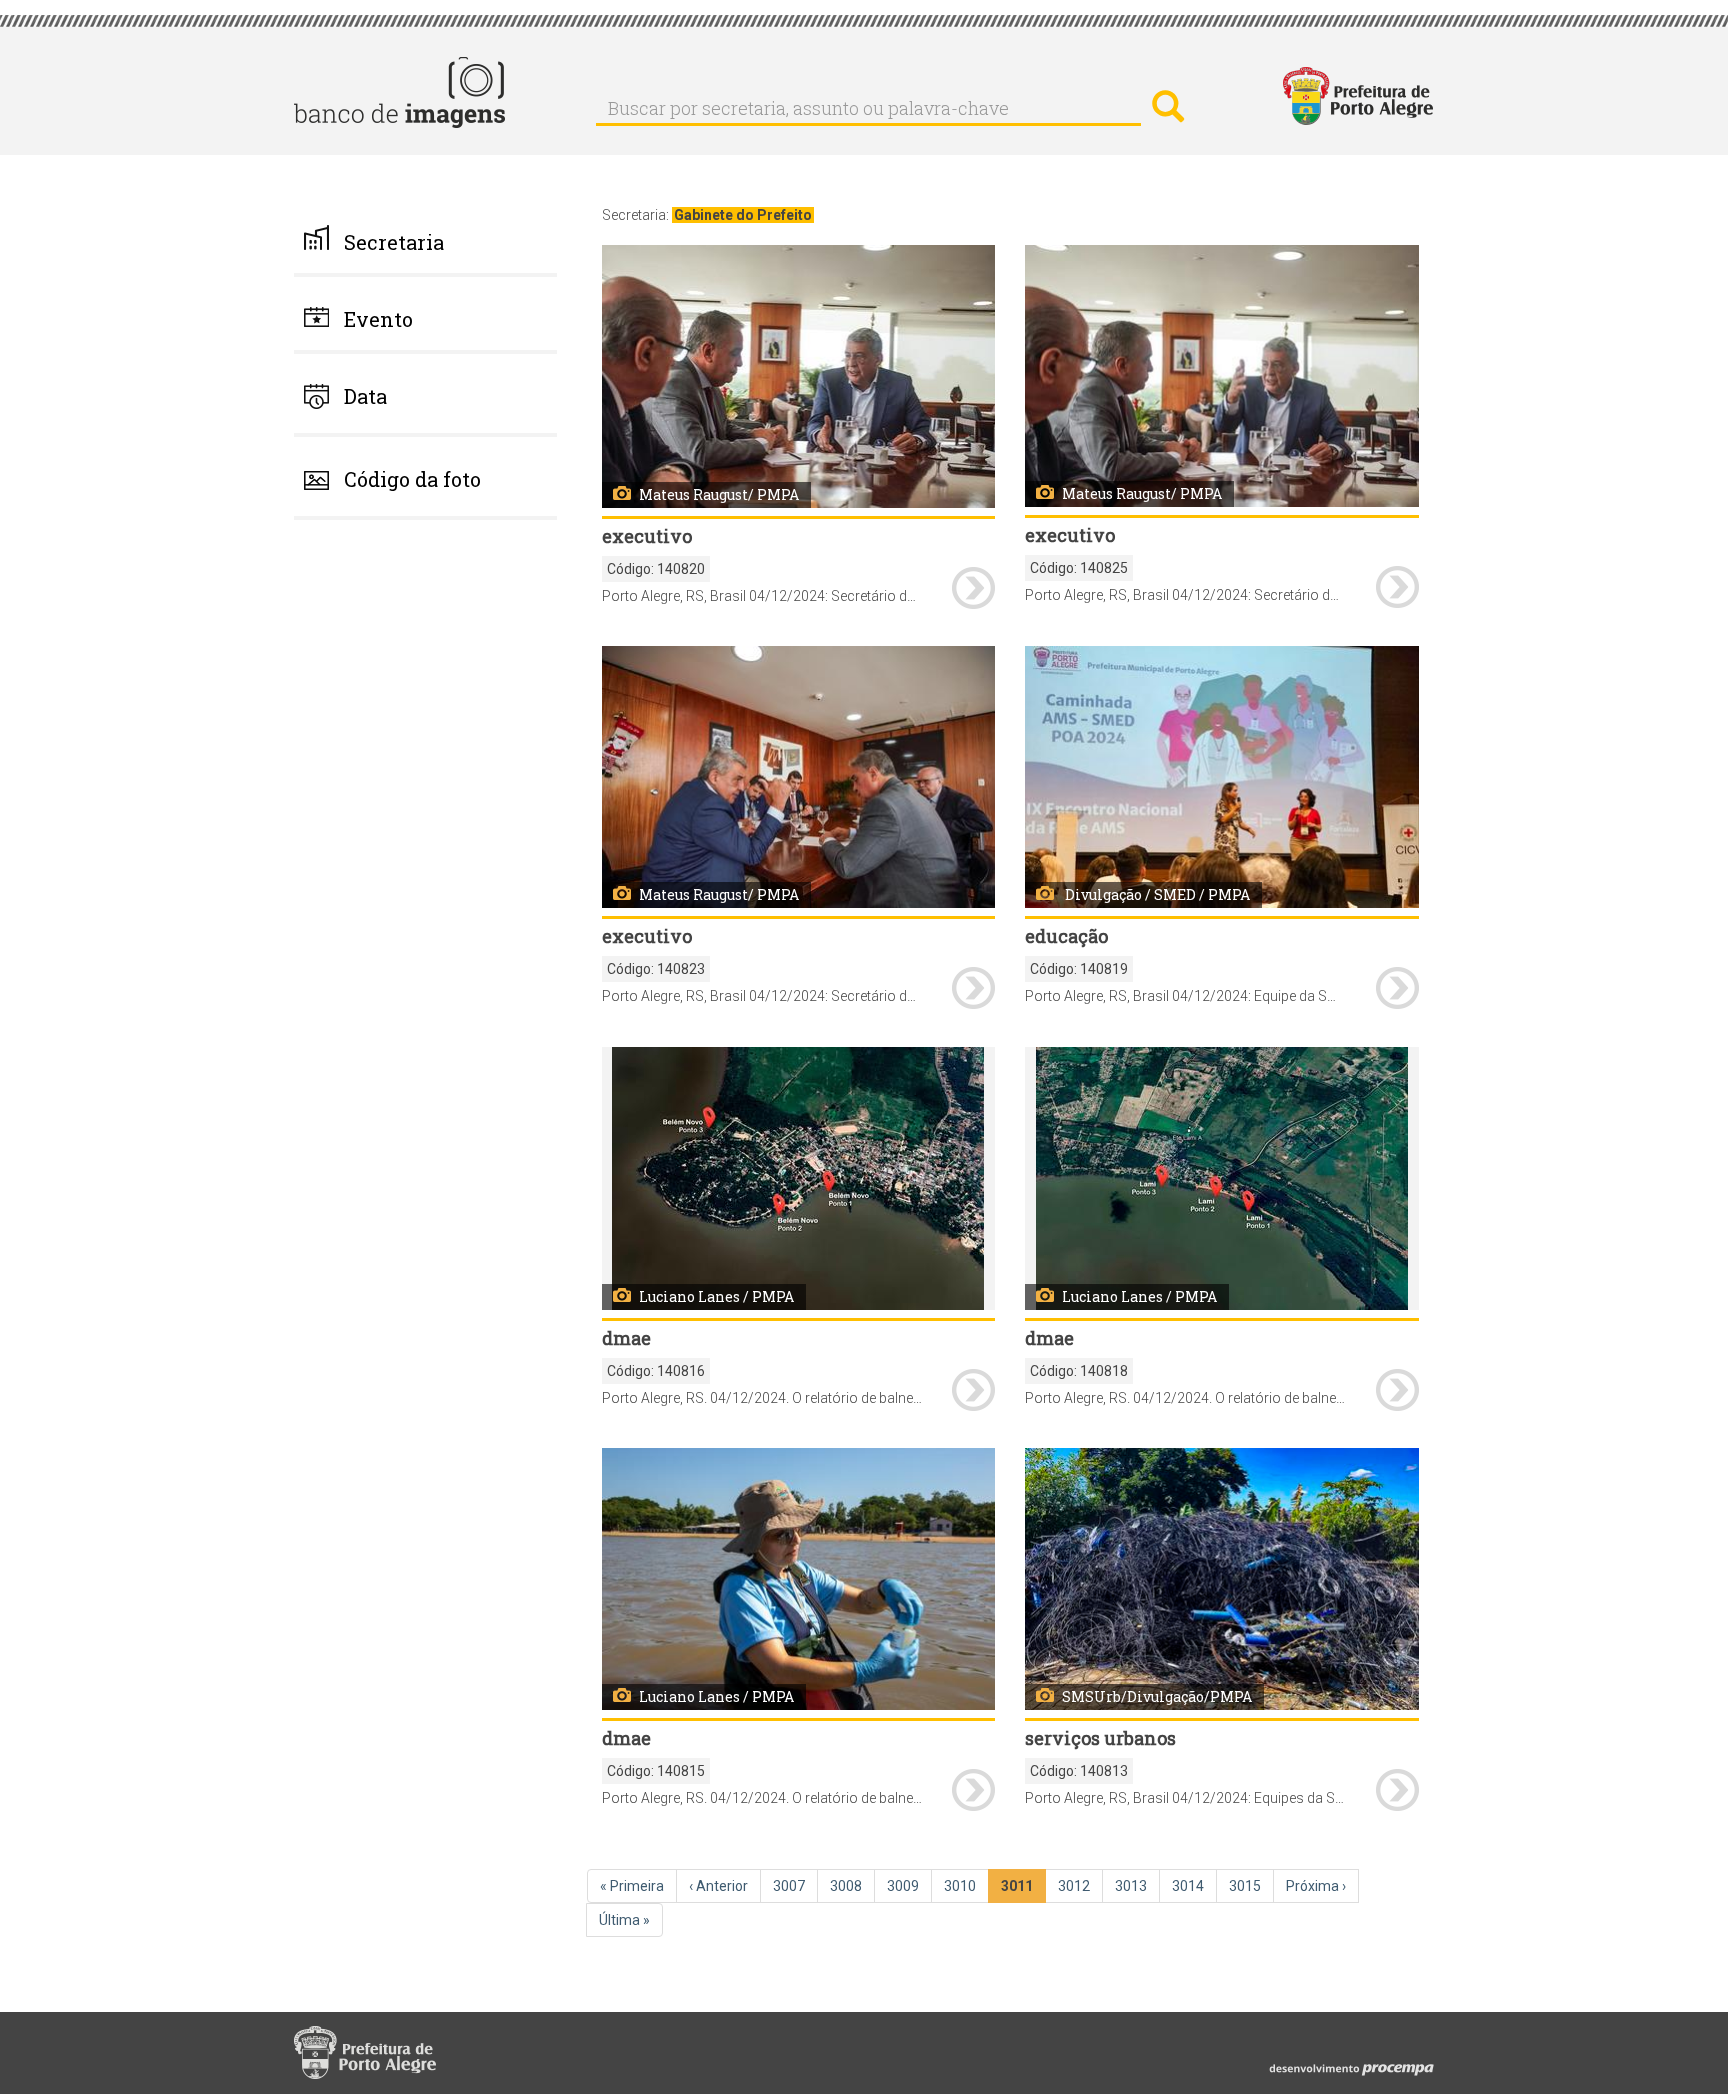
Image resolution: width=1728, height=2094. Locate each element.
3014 (1194, 1886)
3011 (1023, 1890)
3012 (1080, 1886)
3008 (852, 1886)
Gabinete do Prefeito (743, 215)
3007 (795, 1886)
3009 (909, 1886)
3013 (1137, 1886)
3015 (1251, 1886)
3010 (966, 1886)
